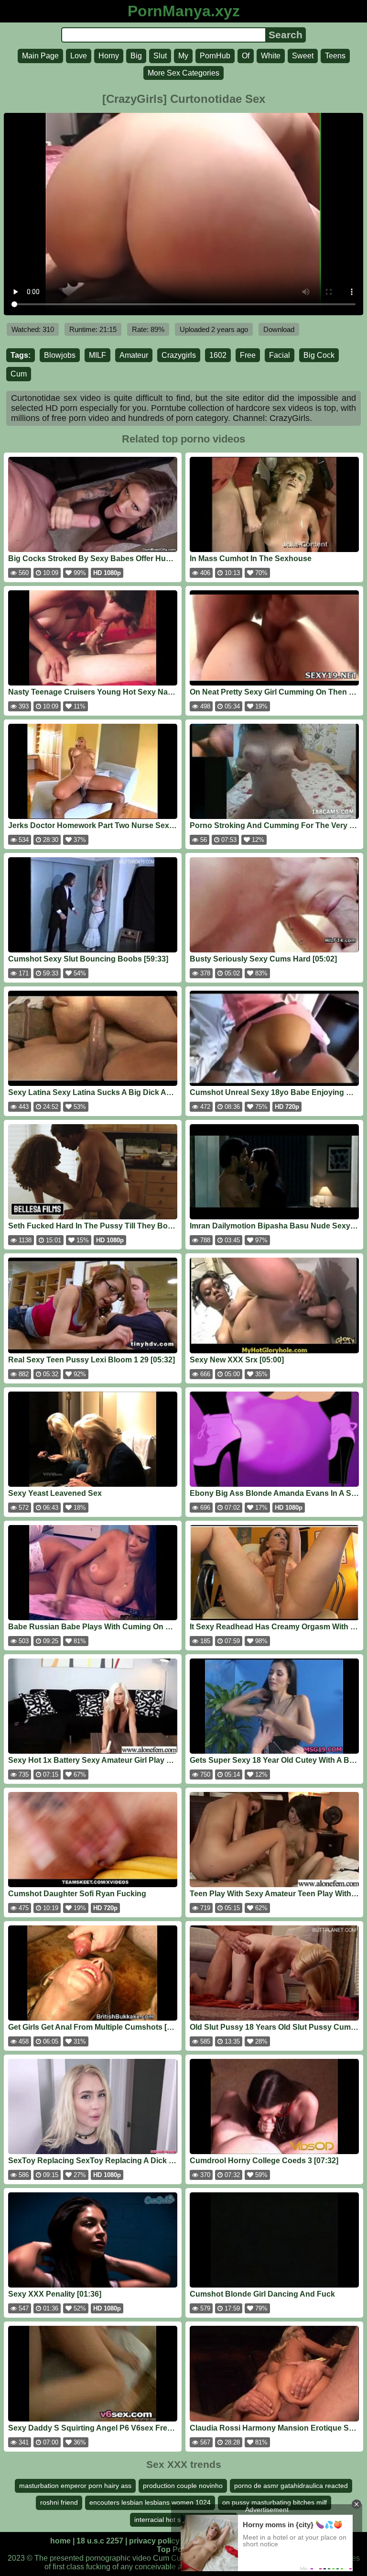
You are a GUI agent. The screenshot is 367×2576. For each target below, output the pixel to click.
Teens (335, 56)
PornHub (215, 56)
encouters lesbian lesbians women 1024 (150, 2502)
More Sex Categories (183, 73)
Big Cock (319, 355)
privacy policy (154, 2541)
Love (79, 56)
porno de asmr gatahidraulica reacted (291, 2486)
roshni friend (59, 2502)
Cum (19, 374)
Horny (109, 56)
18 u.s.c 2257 (100, 2541)
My (183, 56)
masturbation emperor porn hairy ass (75, 2486)
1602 (218, 355)
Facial (280, 355)
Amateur (134, 355)
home (60, 2541)
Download (279, 329)
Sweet (303, 56)
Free (248, 355)
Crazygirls (179, 355)
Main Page (40, 56)
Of (246, 56)
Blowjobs (60, 355)
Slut (160, 56)
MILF (97, 355)
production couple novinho (183, 2486)
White (271, 56)
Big (136, 56)
